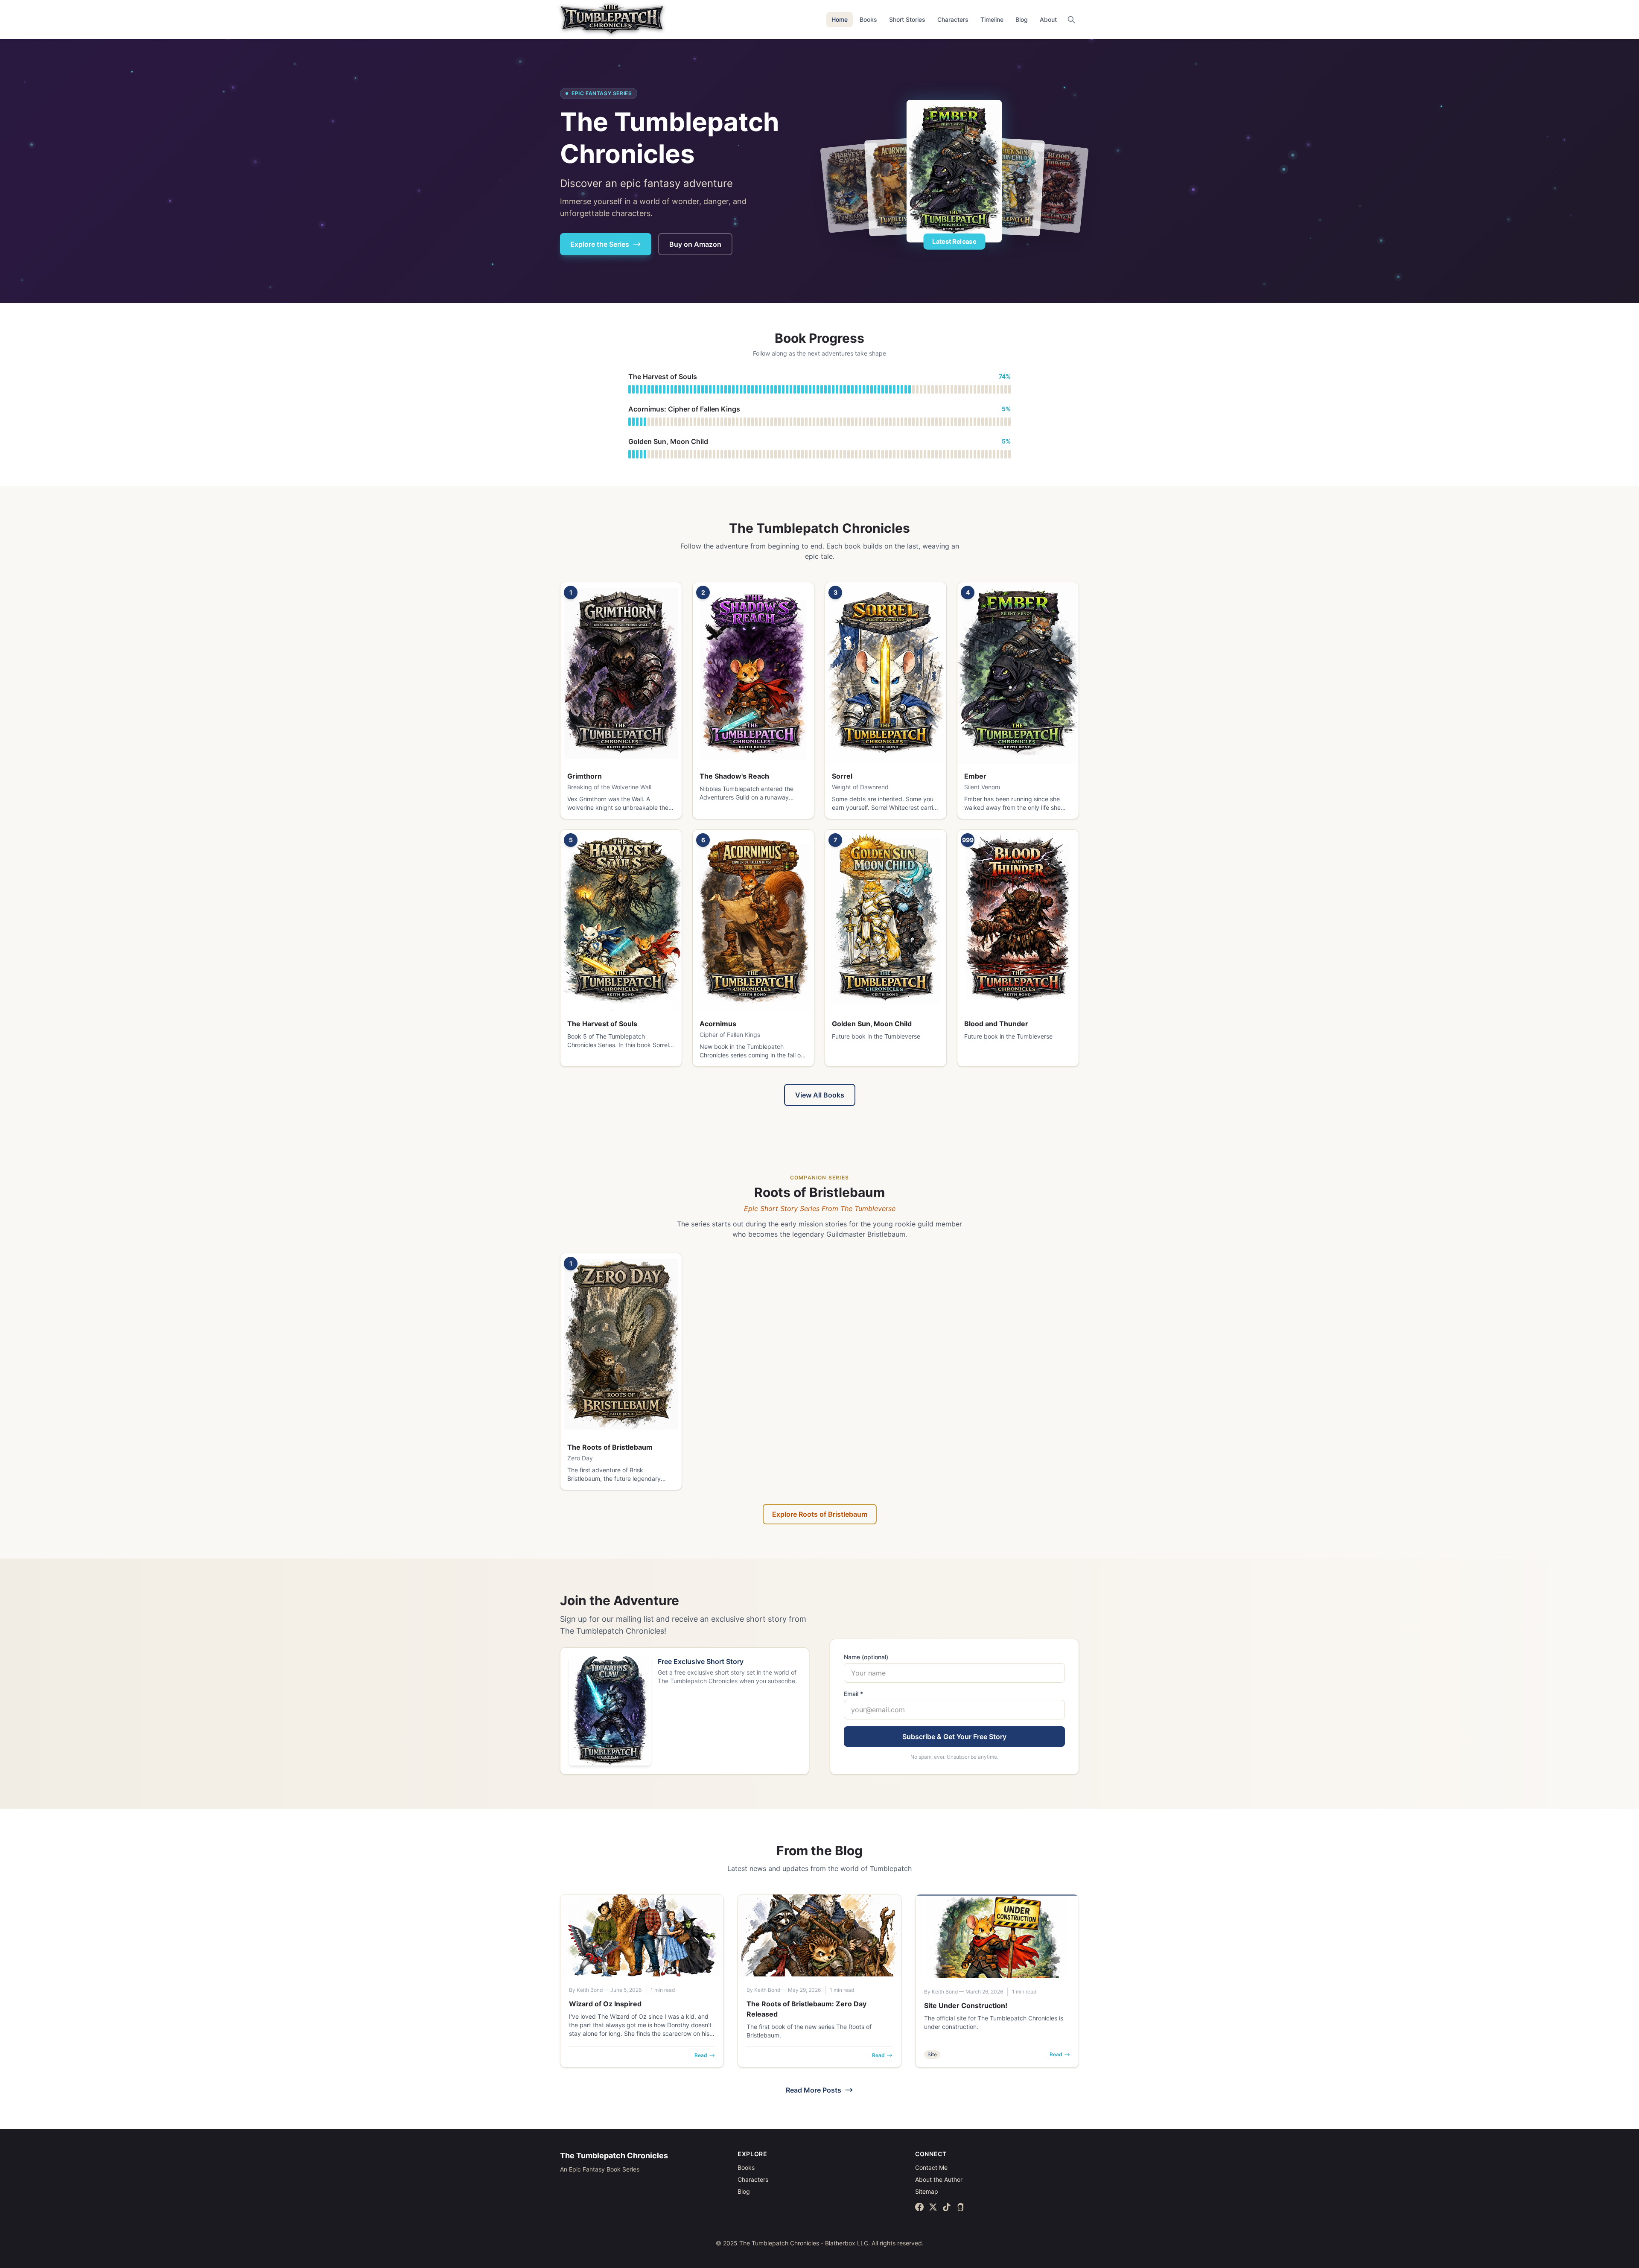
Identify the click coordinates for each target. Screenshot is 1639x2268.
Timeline (992, 19)
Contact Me (931, 2167)
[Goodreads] (960, 2207)
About (1048, 19)
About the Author (939, 2179)
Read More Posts (814, 2090)
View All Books (820, 1095)
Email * (853, 1694)
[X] (933, 2207)
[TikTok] (947, 2207)
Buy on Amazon (695, 244)
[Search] (1071, 20)
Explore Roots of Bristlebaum (820, 1514)
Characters (953, 19)
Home (840, 19)
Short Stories (907, 19)
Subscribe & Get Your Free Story (954, 1737)
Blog (1022, 19)
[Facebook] (919, 2207)
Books (868, 19)
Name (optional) (866, 1657)
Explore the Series (600, 244)
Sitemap (927, 2191)
